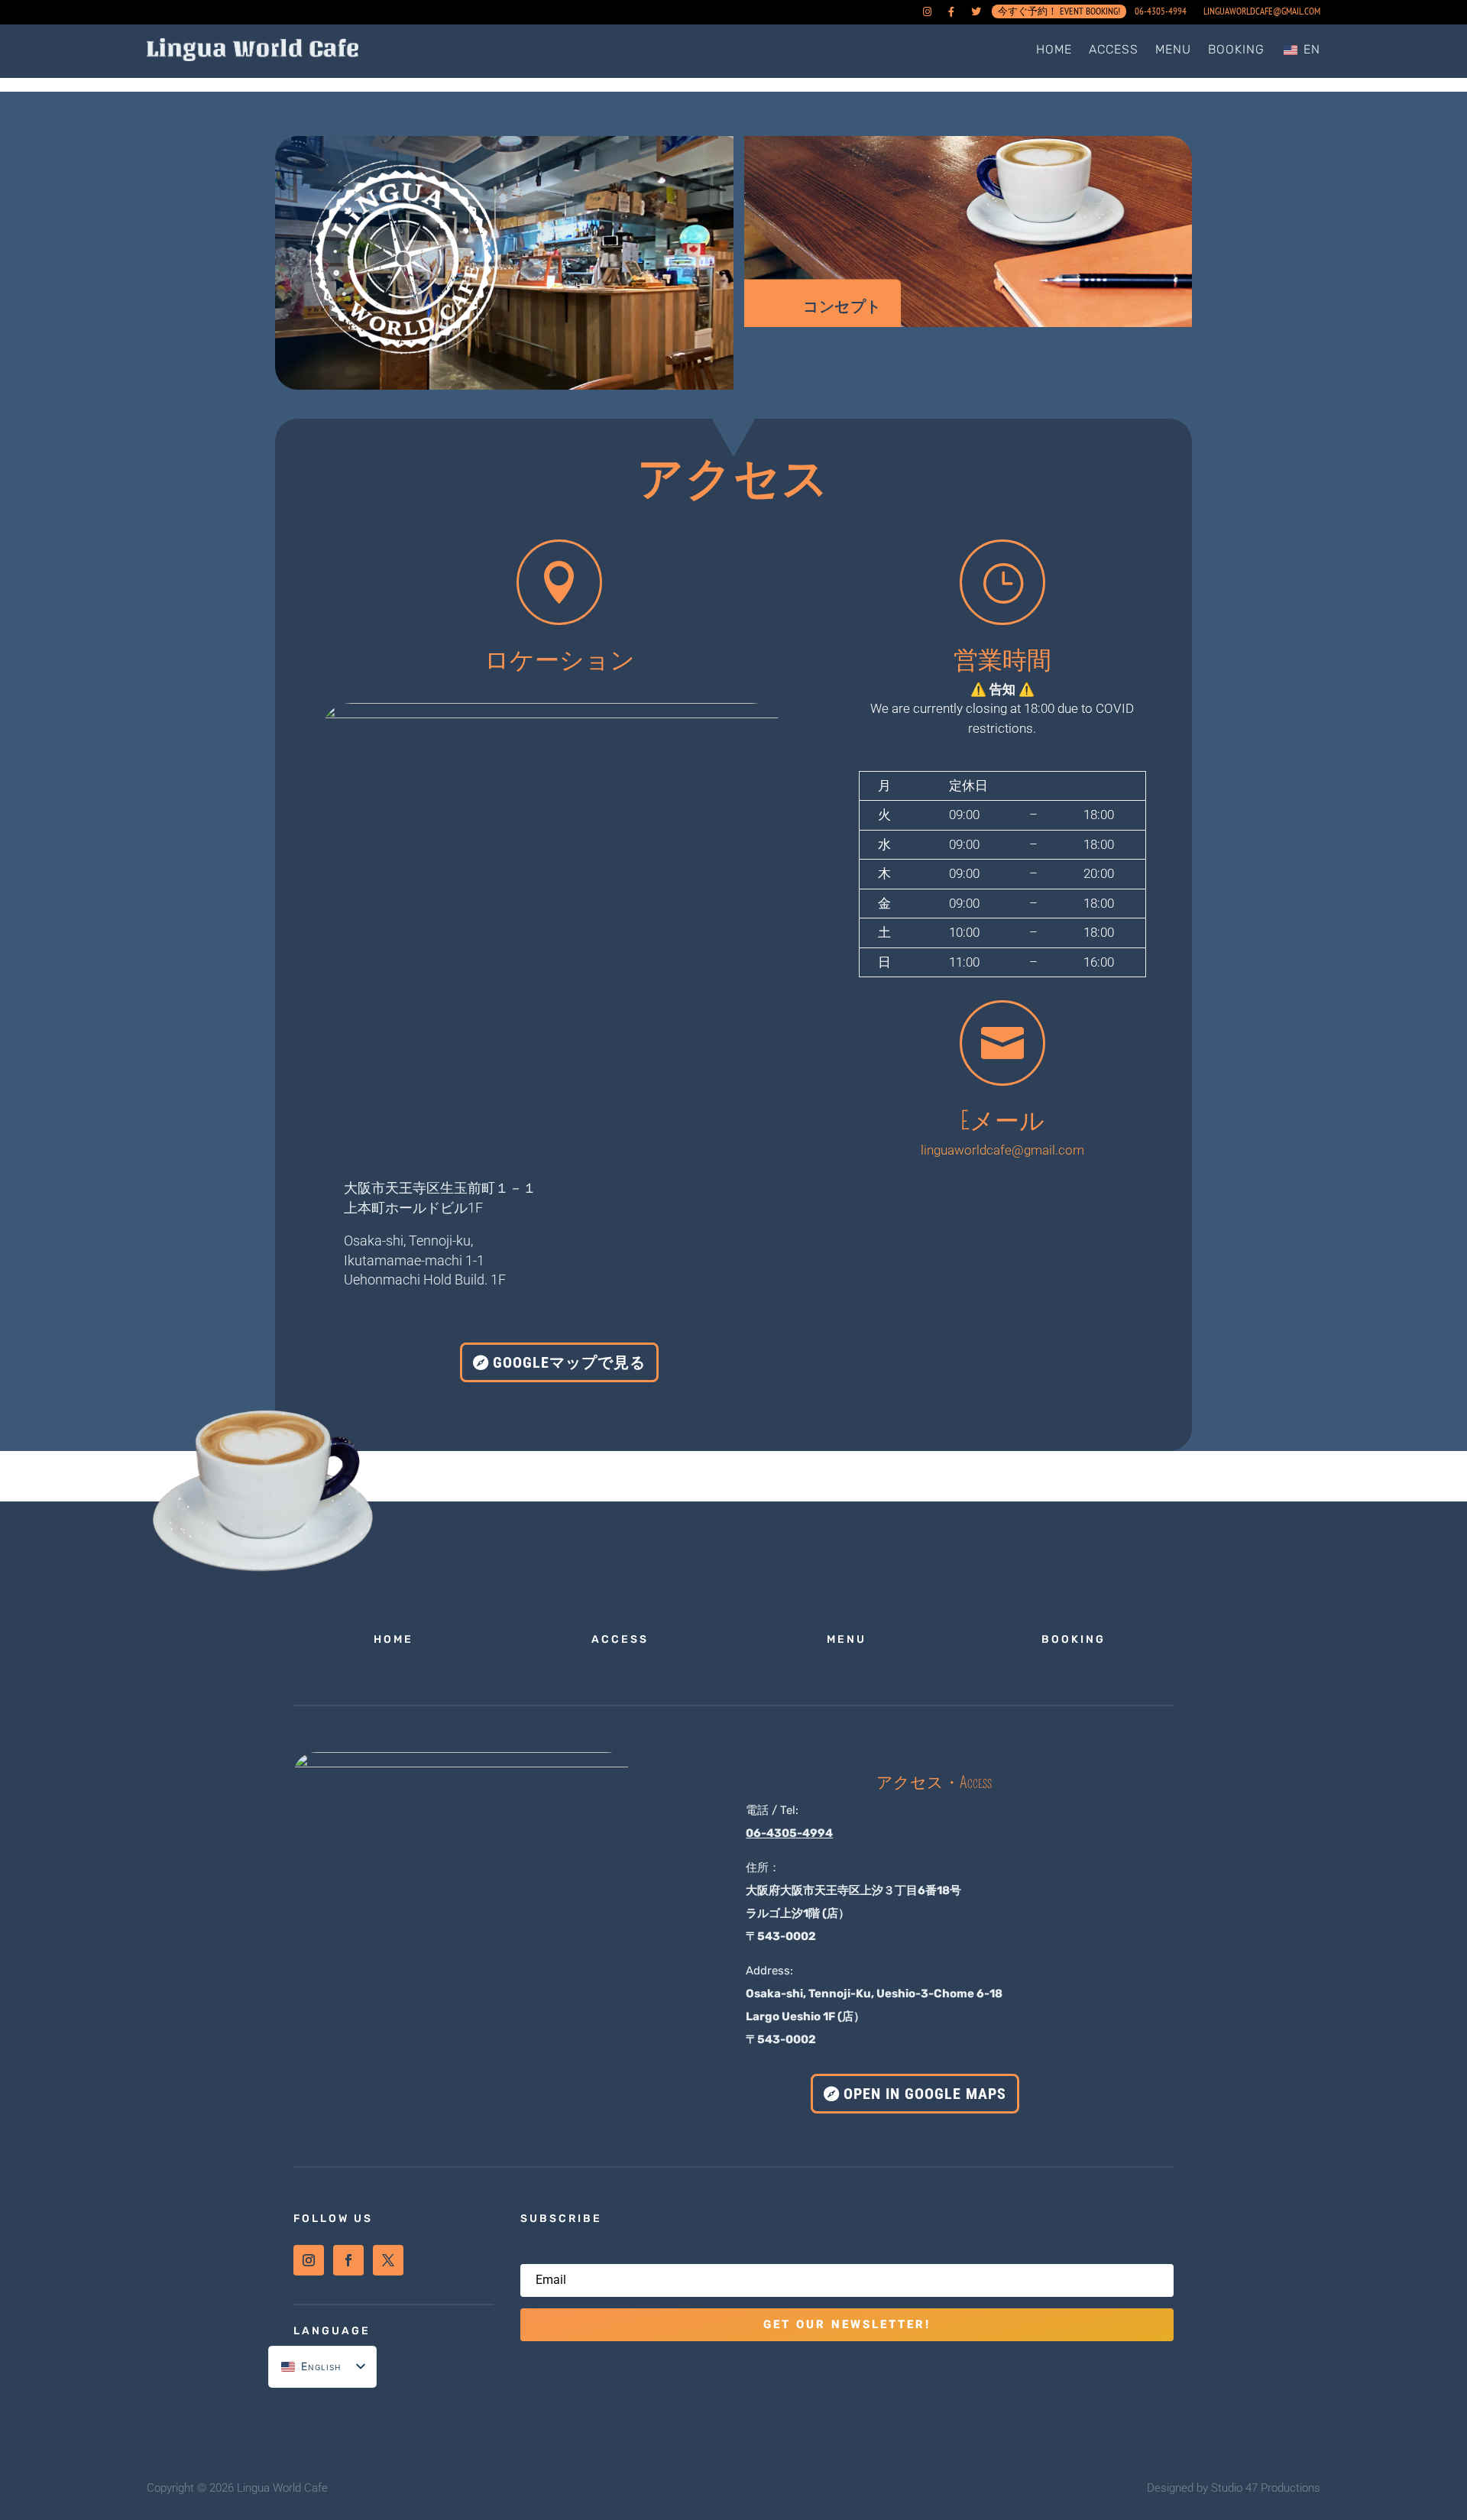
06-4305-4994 (1161, 12)
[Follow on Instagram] (309, 2260)
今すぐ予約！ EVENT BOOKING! (1059, 15)
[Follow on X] (388, 2260)
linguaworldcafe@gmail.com (1262, 12)
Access (1114, 49)
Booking (1236, 49)
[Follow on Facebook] (348, 2260)
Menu (1173, 49)
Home (1054, 49)
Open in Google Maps (925, 2094)
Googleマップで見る (569, 1362)
